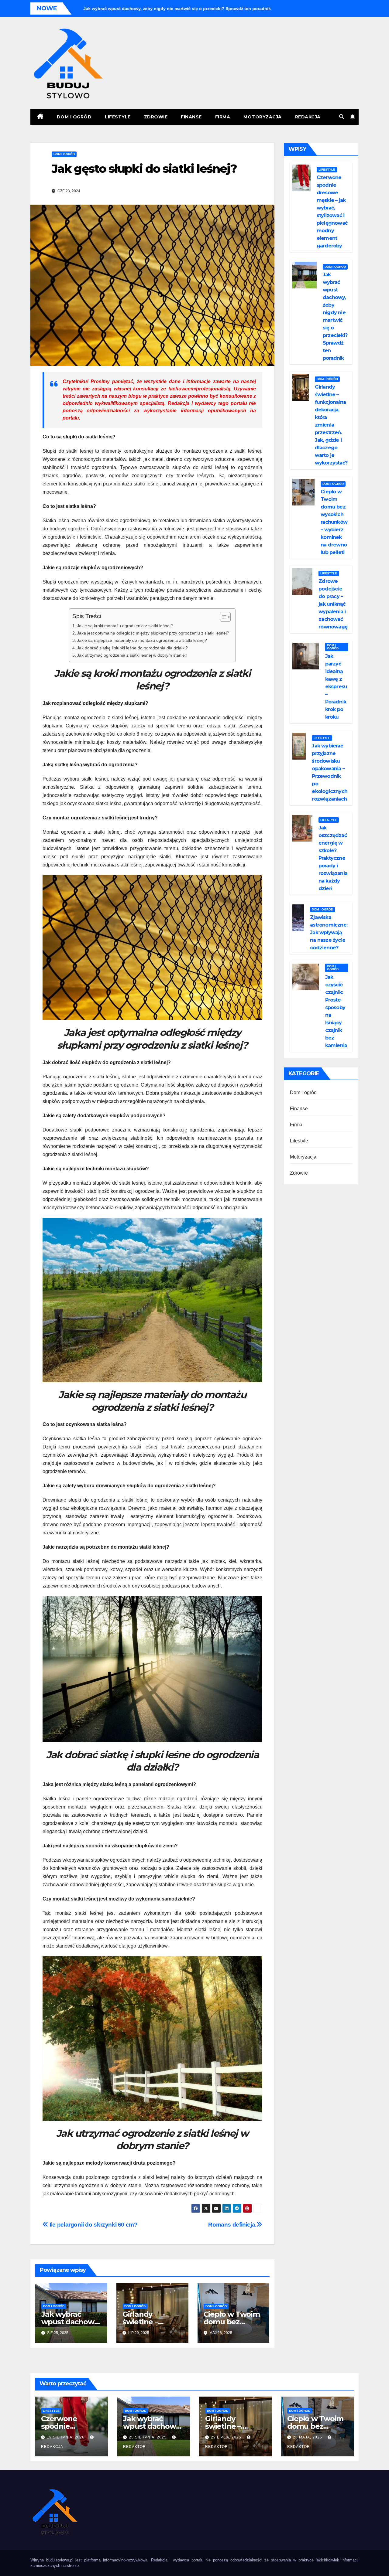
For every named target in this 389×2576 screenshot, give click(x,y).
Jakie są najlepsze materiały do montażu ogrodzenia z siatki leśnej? (142, 640)
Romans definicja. (232, 2225)
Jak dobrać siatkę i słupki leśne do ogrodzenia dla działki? (132, 648)
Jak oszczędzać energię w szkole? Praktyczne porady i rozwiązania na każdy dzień (333, 858)
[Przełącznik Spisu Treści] (222, 617)
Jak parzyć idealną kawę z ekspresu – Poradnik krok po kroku (336, 687)
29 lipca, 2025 (227, 2437)
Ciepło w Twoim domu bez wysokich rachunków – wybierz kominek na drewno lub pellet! (334, 522)
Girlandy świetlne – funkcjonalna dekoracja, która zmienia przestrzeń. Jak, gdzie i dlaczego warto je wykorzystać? (331, 425)
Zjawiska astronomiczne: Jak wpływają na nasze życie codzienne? (329, 932)
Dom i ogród (74, 117)
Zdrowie (156, 117)
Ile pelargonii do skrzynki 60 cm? (93, 2225)
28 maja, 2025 (308, 2437)
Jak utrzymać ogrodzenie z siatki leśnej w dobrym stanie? (132, 655)
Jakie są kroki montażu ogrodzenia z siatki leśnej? (125, 626)
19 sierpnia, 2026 (66, 2437)
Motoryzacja (263, 117)
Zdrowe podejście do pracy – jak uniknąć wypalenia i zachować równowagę (333, 604)
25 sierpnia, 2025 (148, 2437)
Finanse (191, 117)
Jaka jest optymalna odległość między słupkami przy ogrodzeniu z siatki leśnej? (153, 633)
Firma (223, 117)
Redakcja (308, 117)
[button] (342, 117)
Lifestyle (118, 117)
